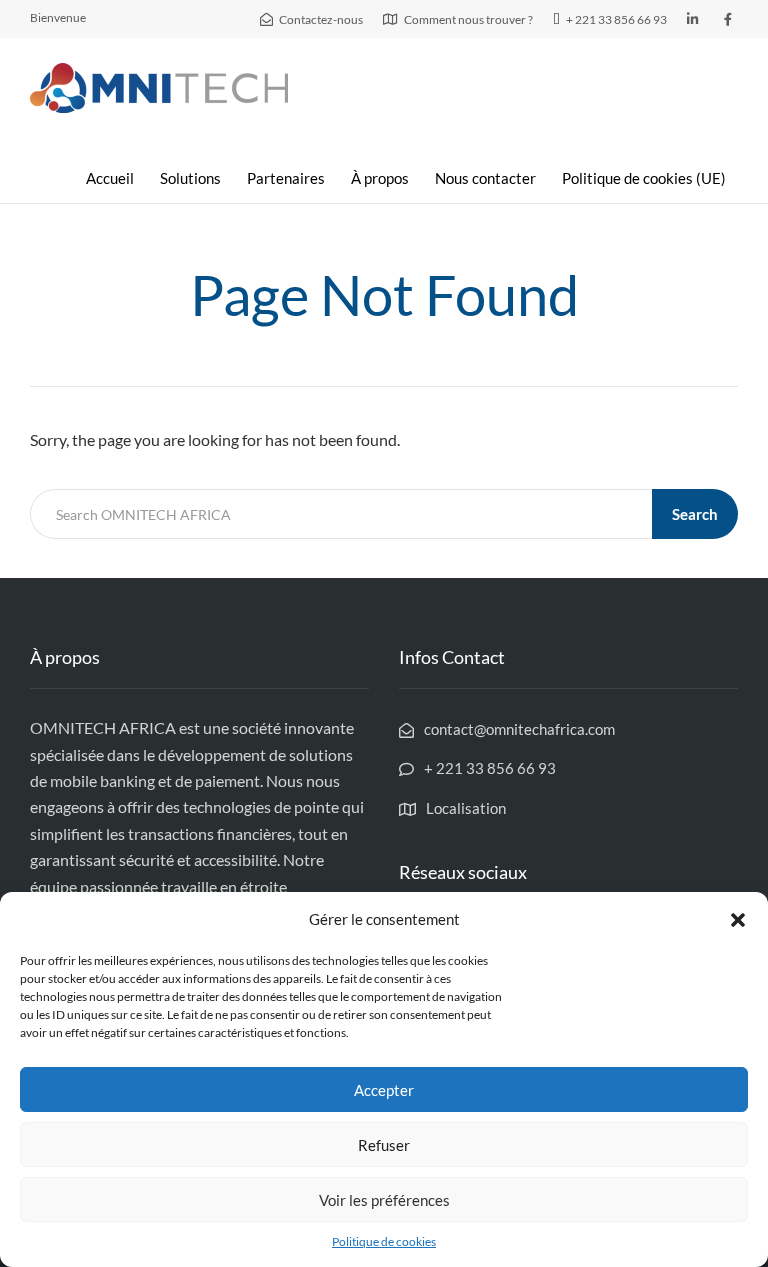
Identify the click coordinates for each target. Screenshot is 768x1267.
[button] (738, 920)
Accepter (384, 1090)
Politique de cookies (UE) (644, 178)
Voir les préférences (384, 1200)
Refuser (384, 1145)
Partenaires (286, 178)
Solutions (190, 178)
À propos (380, 178)
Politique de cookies (384, 1241)
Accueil (110, 178)
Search (695, 514)
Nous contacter (485, 178)
